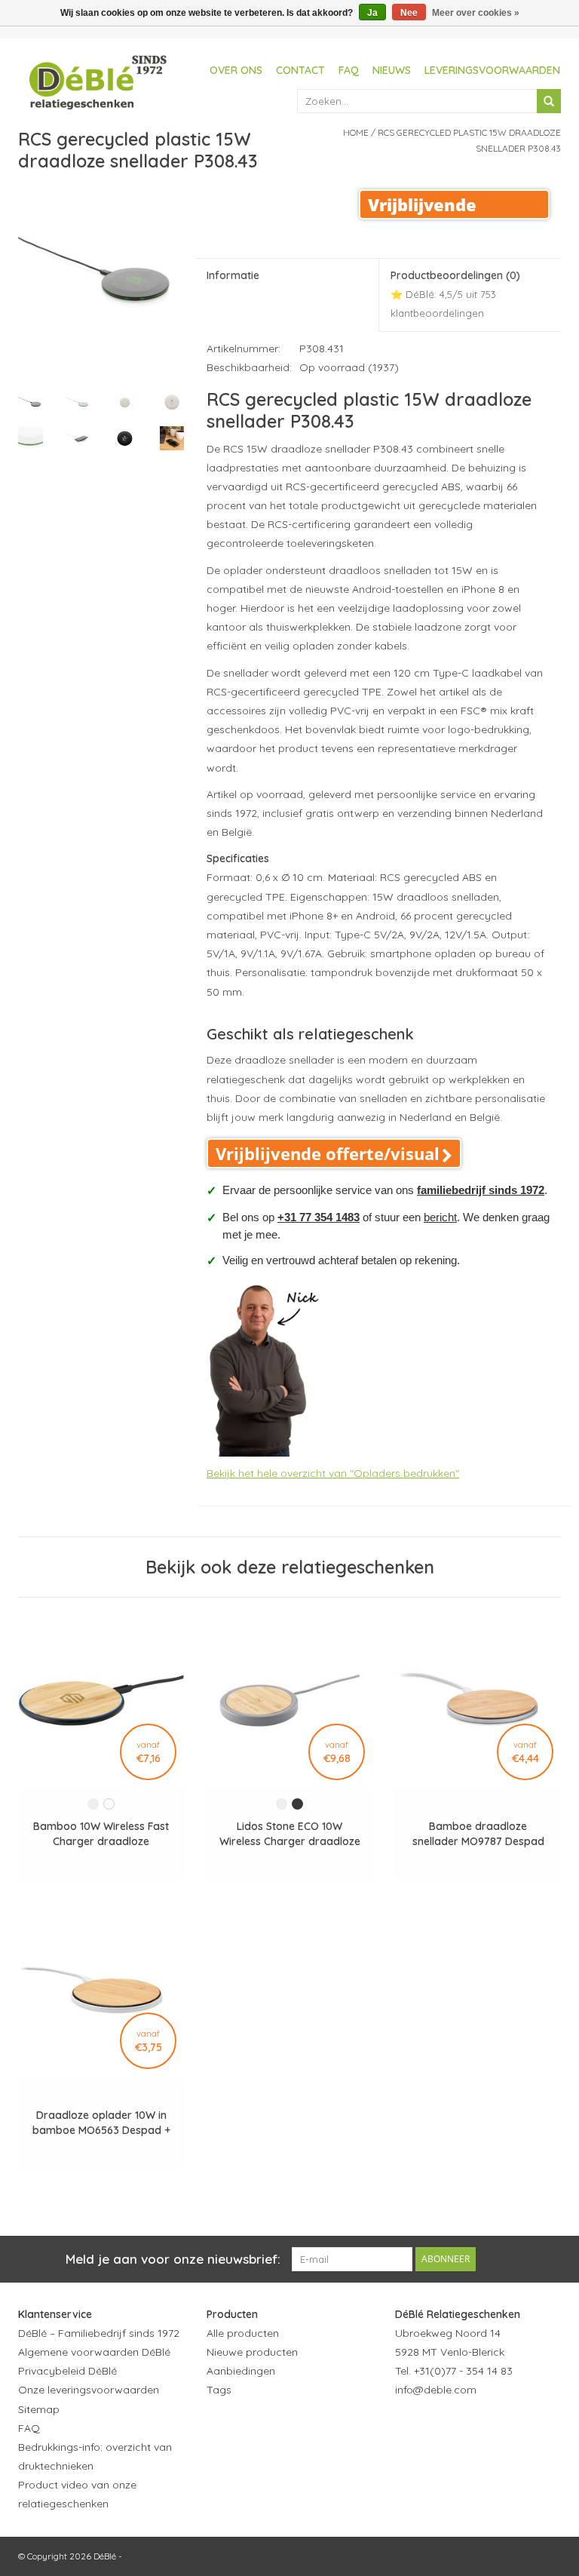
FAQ (349, 70)
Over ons (236, 70)
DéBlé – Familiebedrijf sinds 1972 (99, 2333)
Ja (372, 13)
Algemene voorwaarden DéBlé (94, 2352)
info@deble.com (436, 2390)
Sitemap (39, 2409)
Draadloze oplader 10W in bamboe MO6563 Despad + (101, 2123)
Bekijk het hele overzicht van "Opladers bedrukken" (333, 1473)
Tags (219, 2390)
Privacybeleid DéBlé (67, 2371)
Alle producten (243, 2333)
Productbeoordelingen (455, 294)
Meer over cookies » (476, 13)
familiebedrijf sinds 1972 (481, 1190)
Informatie (233, 275)
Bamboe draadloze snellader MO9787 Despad (478, 1834)
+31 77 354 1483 (319, 1217)
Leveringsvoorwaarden (492, 70)
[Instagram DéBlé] (489, 2427)
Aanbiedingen (241, 2371)
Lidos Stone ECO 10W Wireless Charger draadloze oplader (290, 1834)
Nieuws (392, 70)
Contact (300, 70)
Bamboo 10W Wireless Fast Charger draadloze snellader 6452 (101, 1834)
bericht (440, 1217)
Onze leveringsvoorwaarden (89, 2390)
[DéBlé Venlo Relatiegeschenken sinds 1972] (98, 80)
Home (356, 132)
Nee (409, 13)
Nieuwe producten (252, 2352)
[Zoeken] (549, 101)
